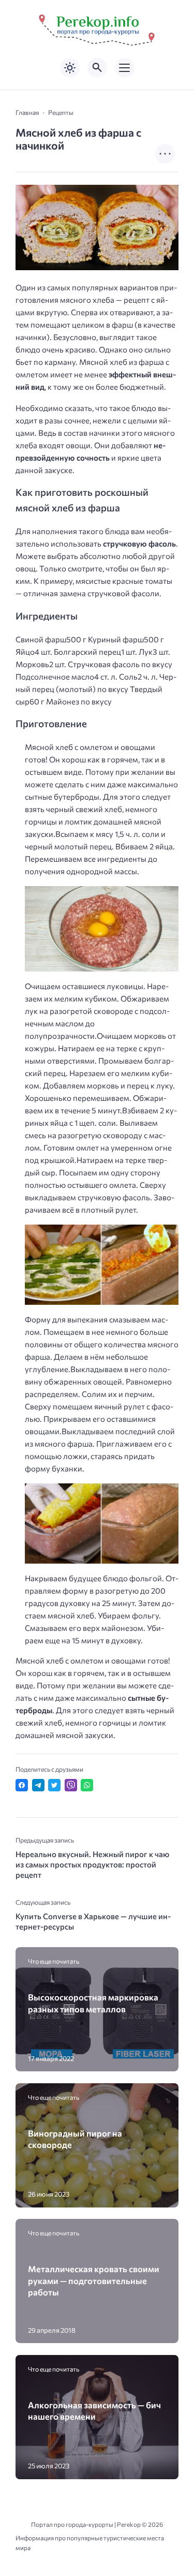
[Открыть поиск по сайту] (97, 68)
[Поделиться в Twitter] (54, 1785)
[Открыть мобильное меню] (125, 68)
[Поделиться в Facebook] (22, 1785)
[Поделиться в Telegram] (38, 1785)
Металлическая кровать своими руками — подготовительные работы (94, 2280)
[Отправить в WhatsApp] (87, 1785)
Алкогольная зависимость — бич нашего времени (94, 2410)
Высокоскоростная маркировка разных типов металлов (93, 2003)
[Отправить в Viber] (71, 1785)
